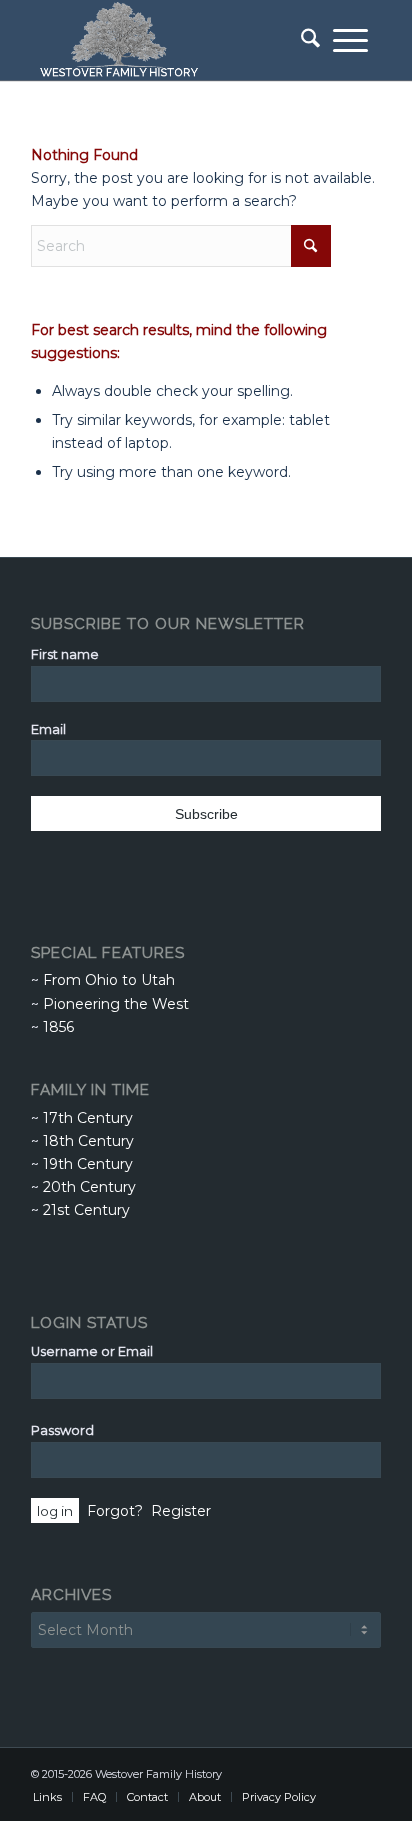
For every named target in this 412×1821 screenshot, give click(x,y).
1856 (58, 1027)
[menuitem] (304, 40)
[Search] (304, 40)
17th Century (88, 1118)
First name (65, 654)
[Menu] (350, 40)
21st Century (86, 1210)
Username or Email (92, 1351)
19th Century (88, 1164)
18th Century (88, 1141)
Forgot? (115, 1511)
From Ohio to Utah (109, 980)
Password (62, 1430)
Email (48, 729)
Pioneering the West (116, 1004)
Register (181, 1511)
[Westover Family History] (171, 40)
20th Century (89, 1187)
